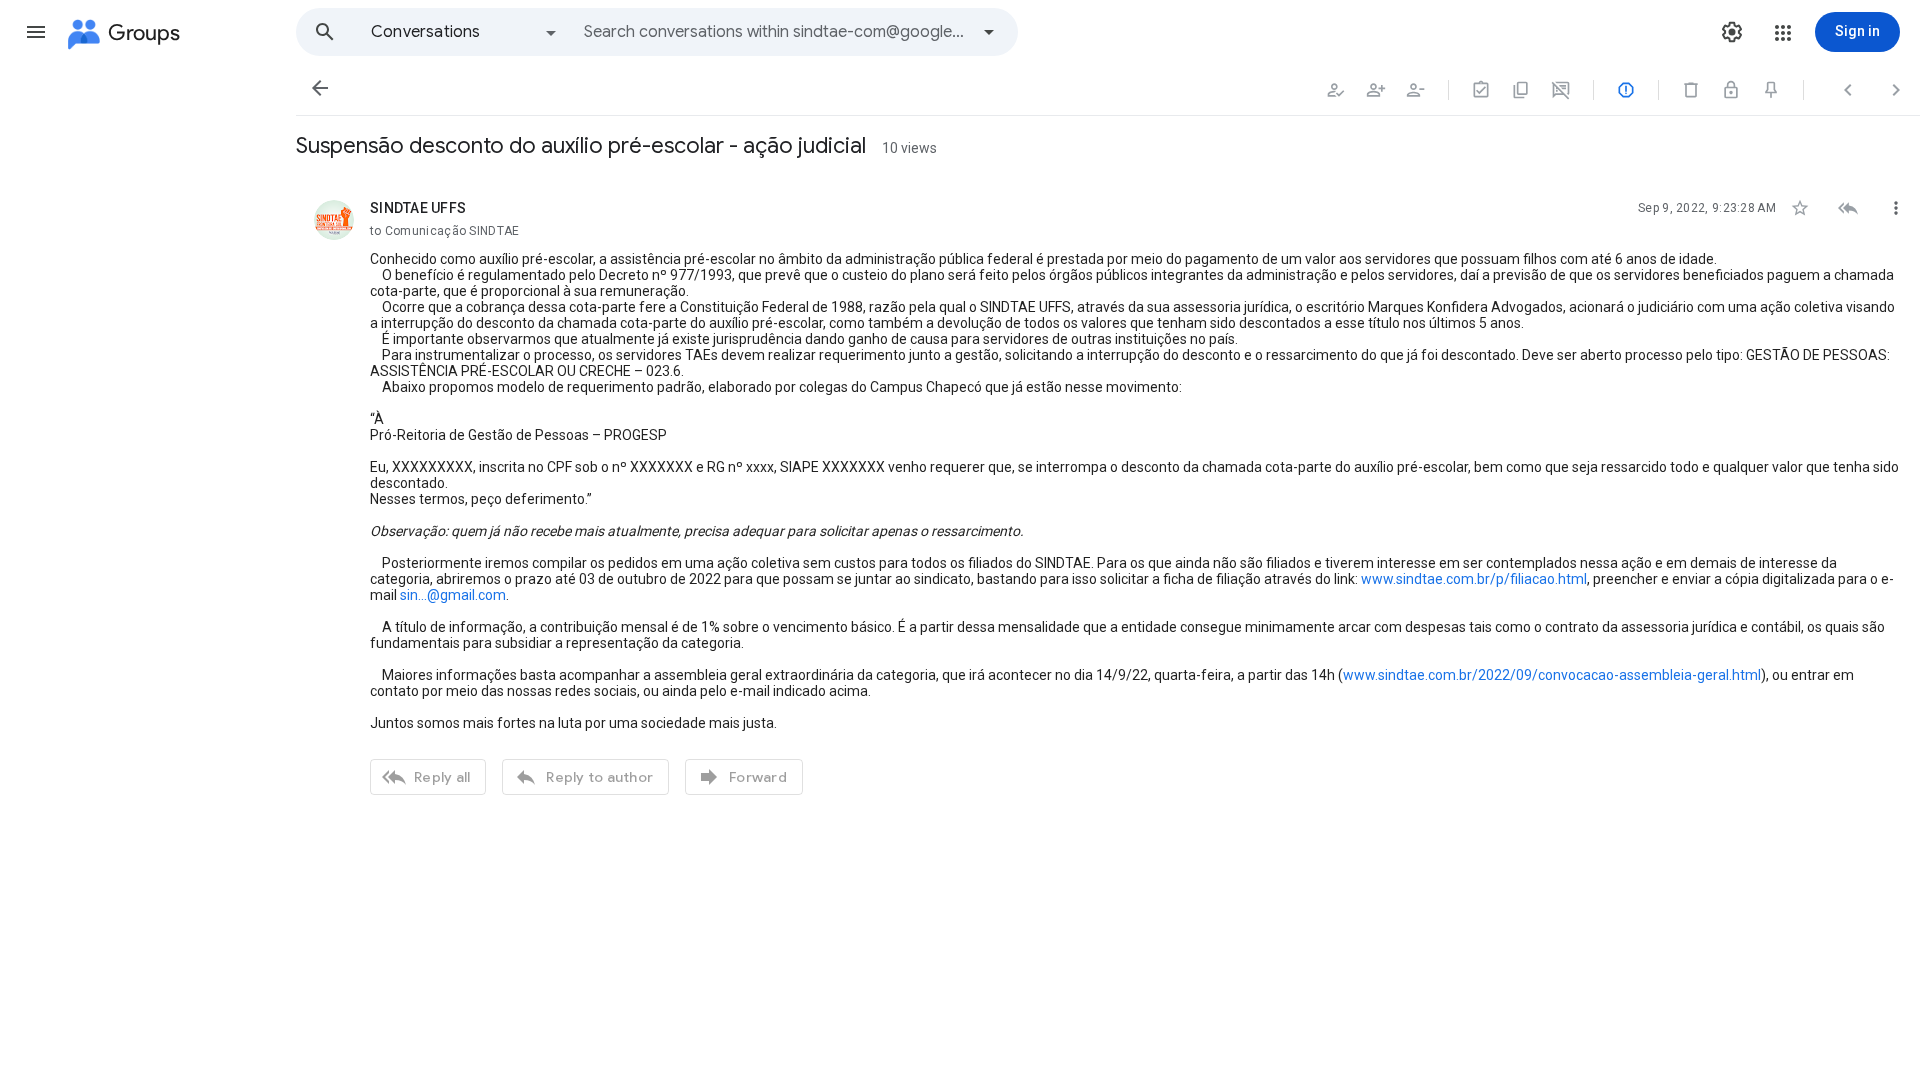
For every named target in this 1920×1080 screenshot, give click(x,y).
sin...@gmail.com (453, 595)
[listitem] (1108, 495)
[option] (465, 32)
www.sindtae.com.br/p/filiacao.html (1474, 579)
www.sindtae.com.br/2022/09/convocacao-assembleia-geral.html (1552, 675)
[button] (36, 32)
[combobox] (776, 32)
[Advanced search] (989, 32)
